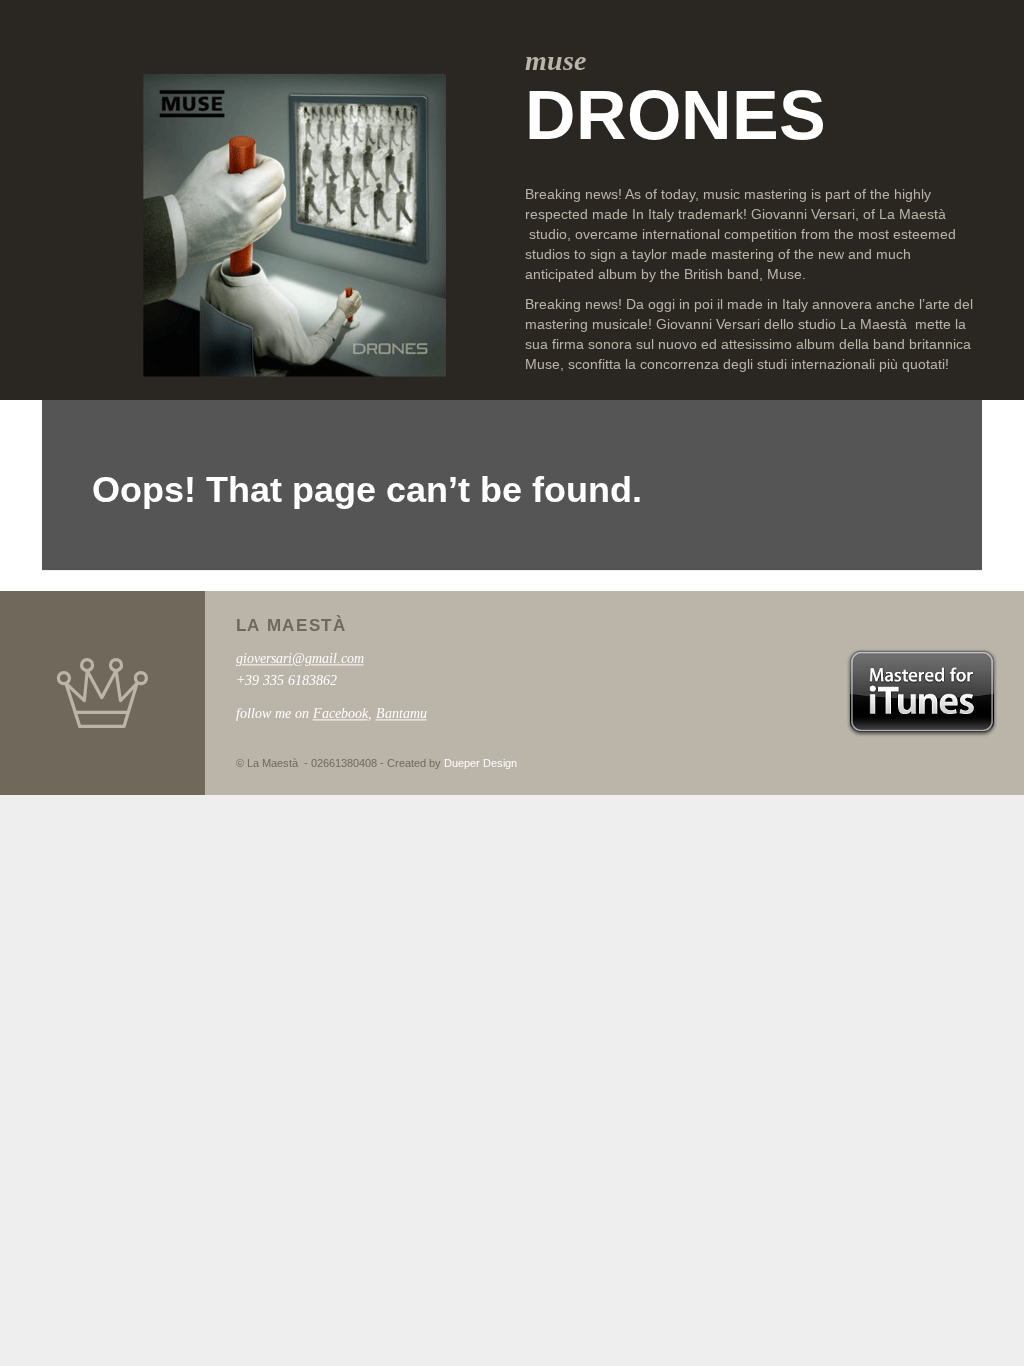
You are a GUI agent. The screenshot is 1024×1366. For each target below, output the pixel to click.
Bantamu (401, 713)
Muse (784, 274)
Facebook (340, 713)
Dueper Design (480, 764)
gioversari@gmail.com (300, 658)
